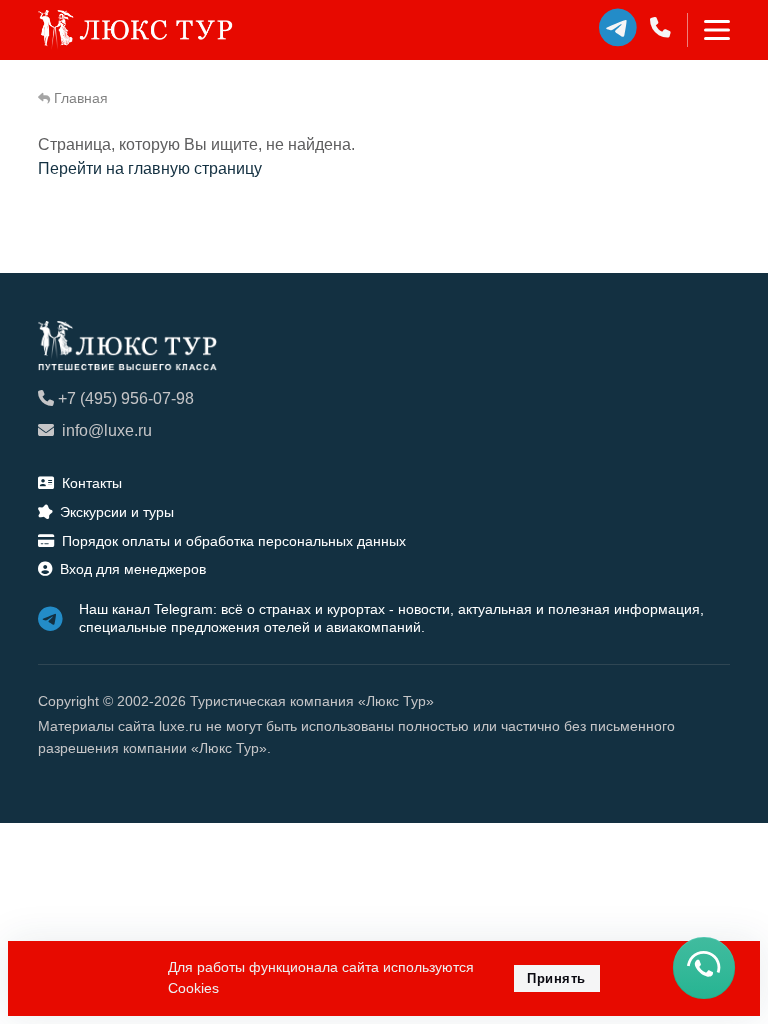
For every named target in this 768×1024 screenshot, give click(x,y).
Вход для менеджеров (133, 569)
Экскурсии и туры (117, 512)
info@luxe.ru (107, 430)
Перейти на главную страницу (150, 168)
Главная (81, 98)
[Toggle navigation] (708, 30)
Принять (556, 978)
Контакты (92, 483)
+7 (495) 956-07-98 (126, 398)
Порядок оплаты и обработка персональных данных (234, 541)
